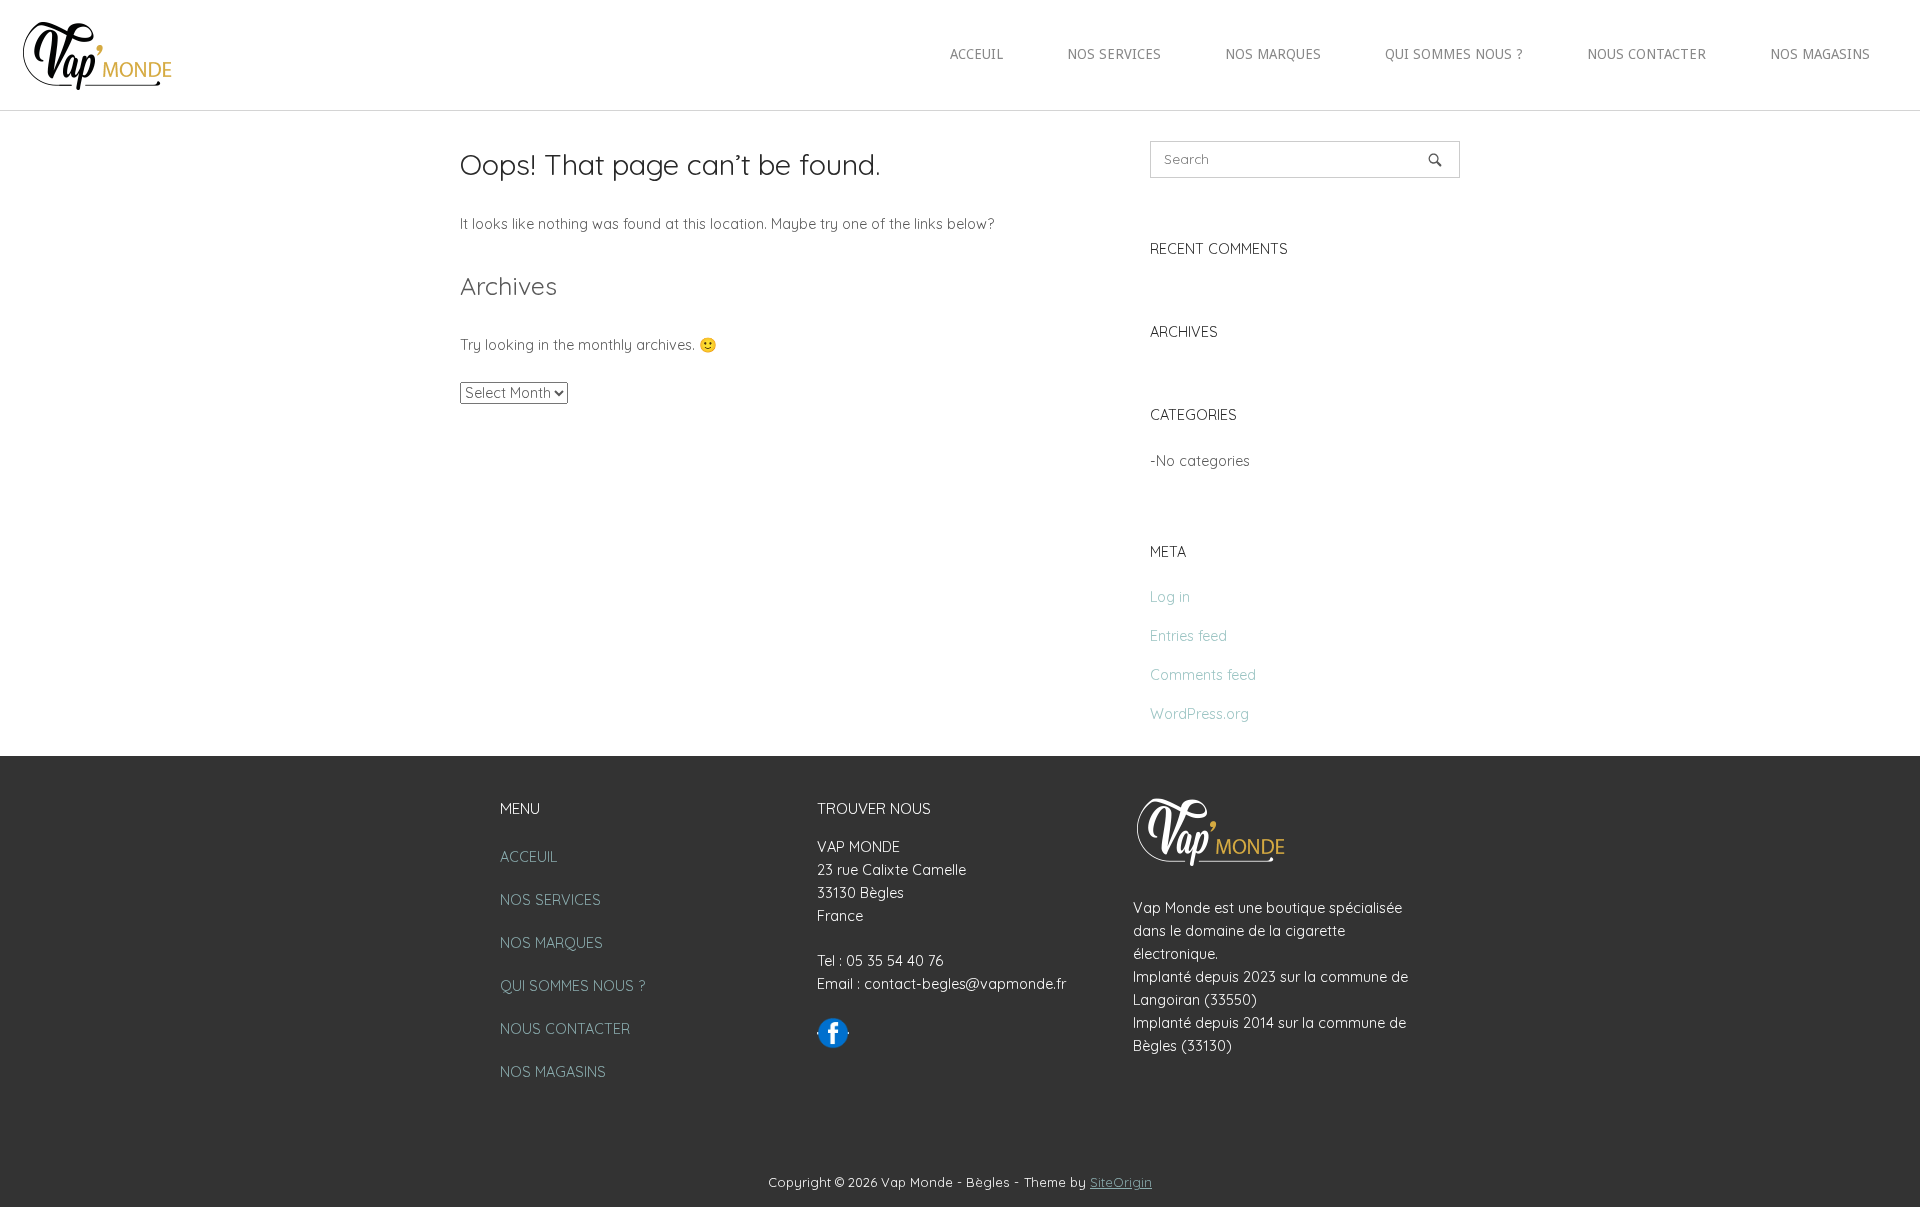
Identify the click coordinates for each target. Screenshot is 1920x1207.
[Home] (100, 54)
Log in (1170, 597)
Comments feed (1203, 675)
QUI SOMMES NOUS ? (1454, 54)
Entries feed (1188, 636)
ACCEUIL (976, 54)
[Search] (1435, 159)
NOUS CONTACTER (1646, 54)
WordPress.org (1199, 714)
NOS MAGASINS (1820, 54)
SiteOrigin (1121, 1182)
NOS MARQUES (1273, 54)
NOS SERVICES (1114, 54)
